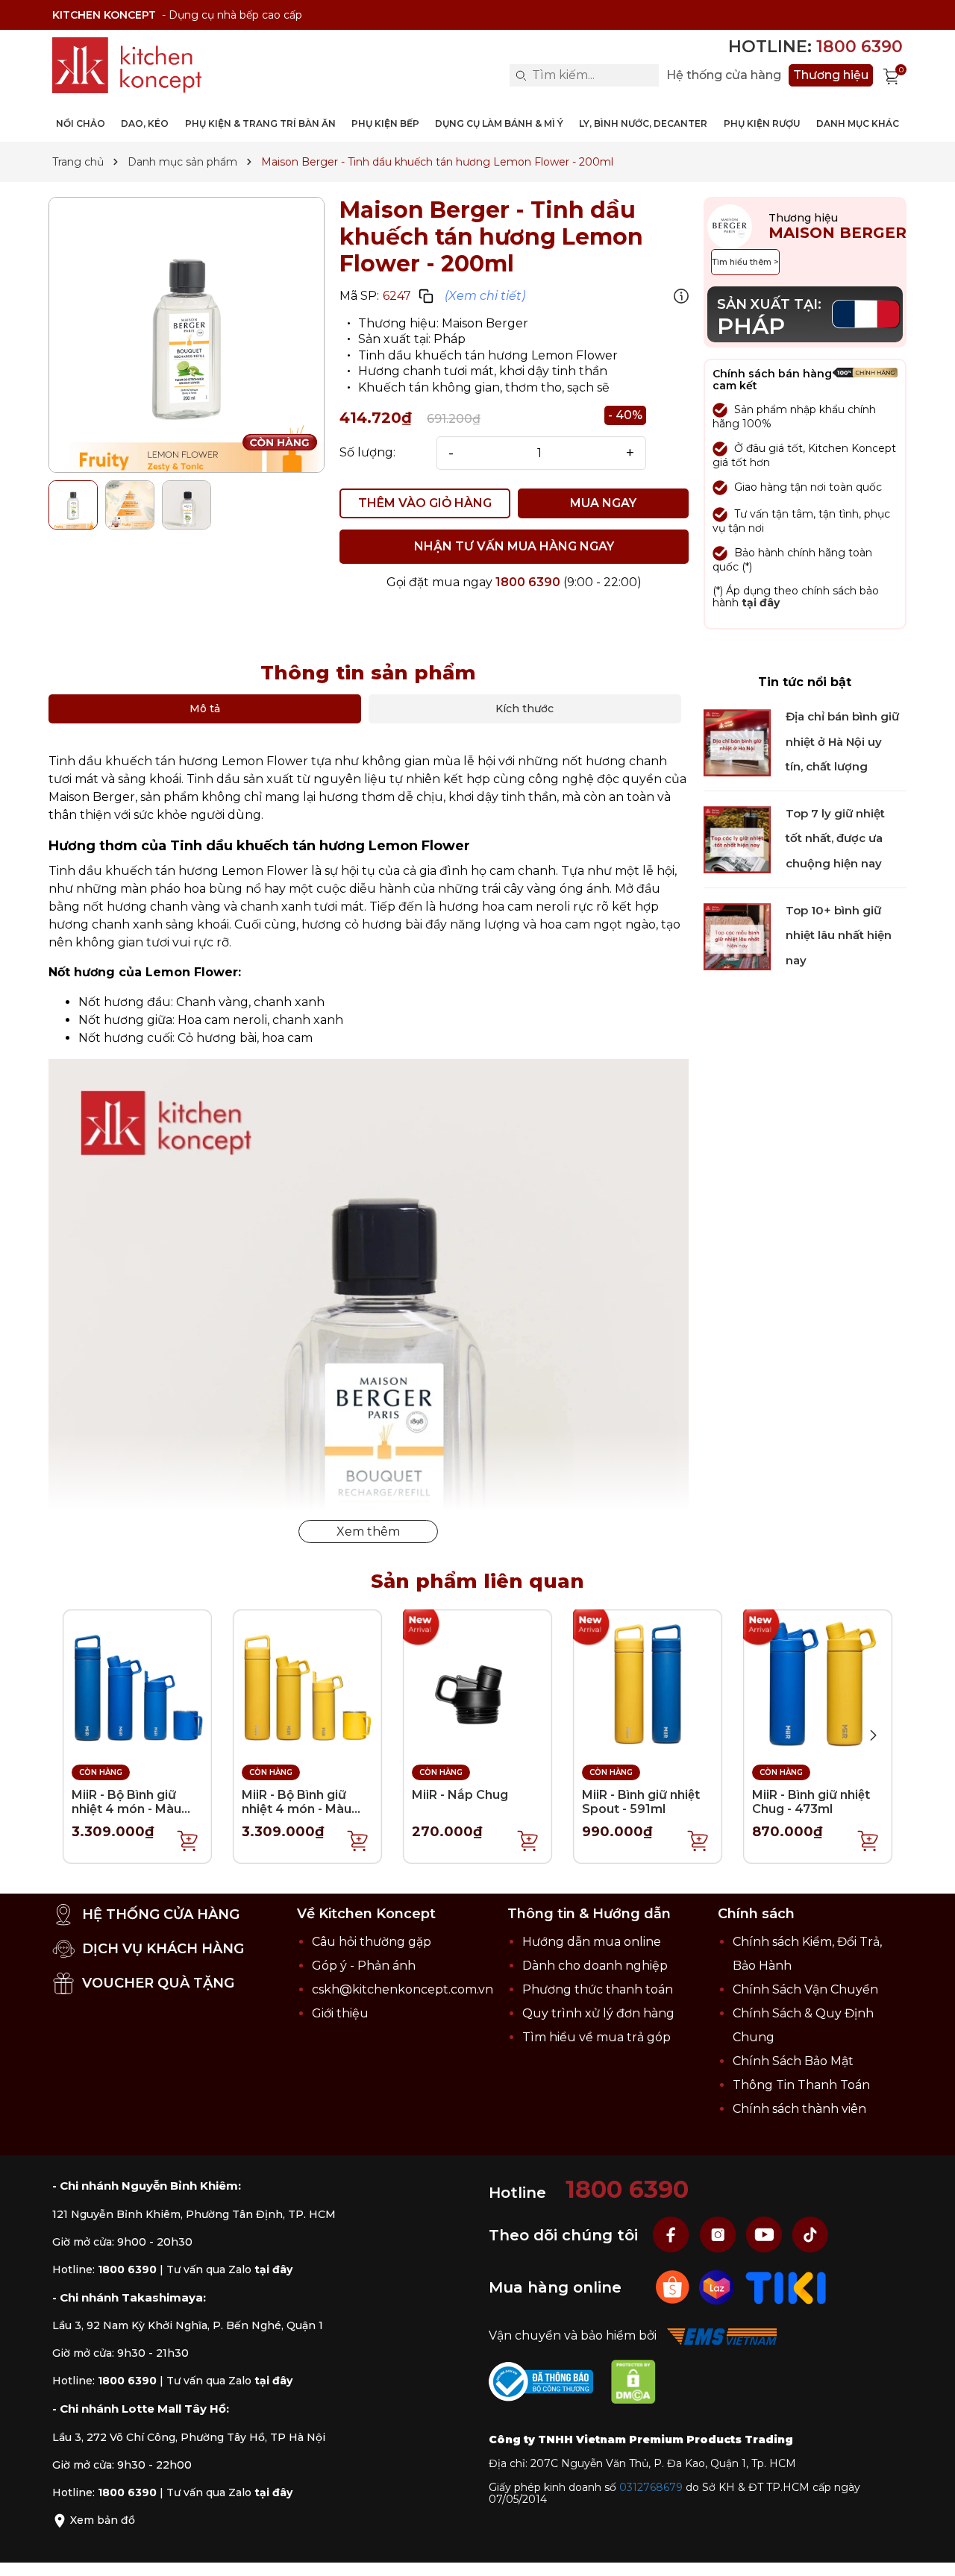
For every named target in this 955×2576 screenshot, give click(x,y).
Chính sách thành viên (799, 2109)
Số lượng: (367, 453)
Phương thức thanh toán (598, 1989)
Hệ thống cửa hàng (724, 75)
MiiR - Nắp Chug (460, 1795)
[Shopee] (674, 2286)
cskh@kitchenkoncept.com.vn (403, 1989)
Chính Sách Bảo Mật (793, 2061)
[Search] (521, 75)
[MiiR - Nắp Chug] (477, 1683)
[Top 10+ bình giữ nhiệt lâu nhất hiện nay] (737, 936)
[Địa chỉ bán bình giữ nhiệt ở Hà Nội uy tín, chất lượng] (737, 742)
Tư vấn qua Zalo (229, 2269)
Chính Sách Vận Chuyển (805, 1989)
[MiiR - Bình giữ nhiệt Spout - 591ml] (648, 1683)
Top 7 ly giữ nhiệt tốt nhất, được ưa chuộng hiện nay (835, 839)
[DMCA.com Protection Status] (641, 2385)
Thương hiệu (831, 75)
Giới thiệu (340, 2013)
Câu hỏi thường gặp (372, 1942)
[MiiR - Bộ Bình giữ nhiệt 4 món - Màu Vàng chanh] (307, 1683)
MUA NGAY (603, 503)
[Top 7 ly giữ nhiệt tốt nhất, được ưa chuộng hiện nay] (737, 839)
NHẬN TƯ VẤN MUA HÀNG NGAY (514, 546)
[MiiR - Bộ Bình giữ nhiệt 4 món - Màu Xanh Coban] (137, 1683)
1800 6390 (528, 582)
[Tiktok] (810, 2234)
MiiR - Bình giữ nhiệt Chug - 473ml (811, 1802)
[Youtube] (765, 2234)
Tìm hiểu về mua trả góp (597, 2037)
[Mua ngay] (188, 1840)
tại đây (761, 603)
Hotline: (815, 47)
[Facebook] (673, 2234)
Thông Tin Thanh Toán (801, 2085)
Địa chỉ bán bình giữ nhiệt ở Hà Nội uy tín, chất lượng (842, 742)
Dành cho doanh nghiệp (595, 1966)
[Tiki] (786, 2286)
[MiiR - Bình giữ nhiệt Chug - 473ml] (818, 1683)
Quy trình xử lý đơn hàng (598, 2013)
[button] (873, 1735)
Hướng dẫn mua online (592, 1942)
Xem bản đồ (101, 2520)
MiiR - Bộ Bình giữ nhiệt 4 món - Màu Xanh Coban (126, 1809)
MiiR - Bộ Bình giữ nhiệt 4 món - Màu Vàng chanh (297, 1809)
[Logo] (127, 65)
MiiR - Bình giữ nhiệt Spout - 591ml (641, 1802)
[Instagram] (719, 2234)
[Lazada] (718, 2286)
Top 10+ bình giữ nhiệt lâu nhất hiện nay (839, 935)
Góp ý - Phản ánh (364, 1966)
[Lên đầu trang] (929, 2550)
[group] (187, 335)
